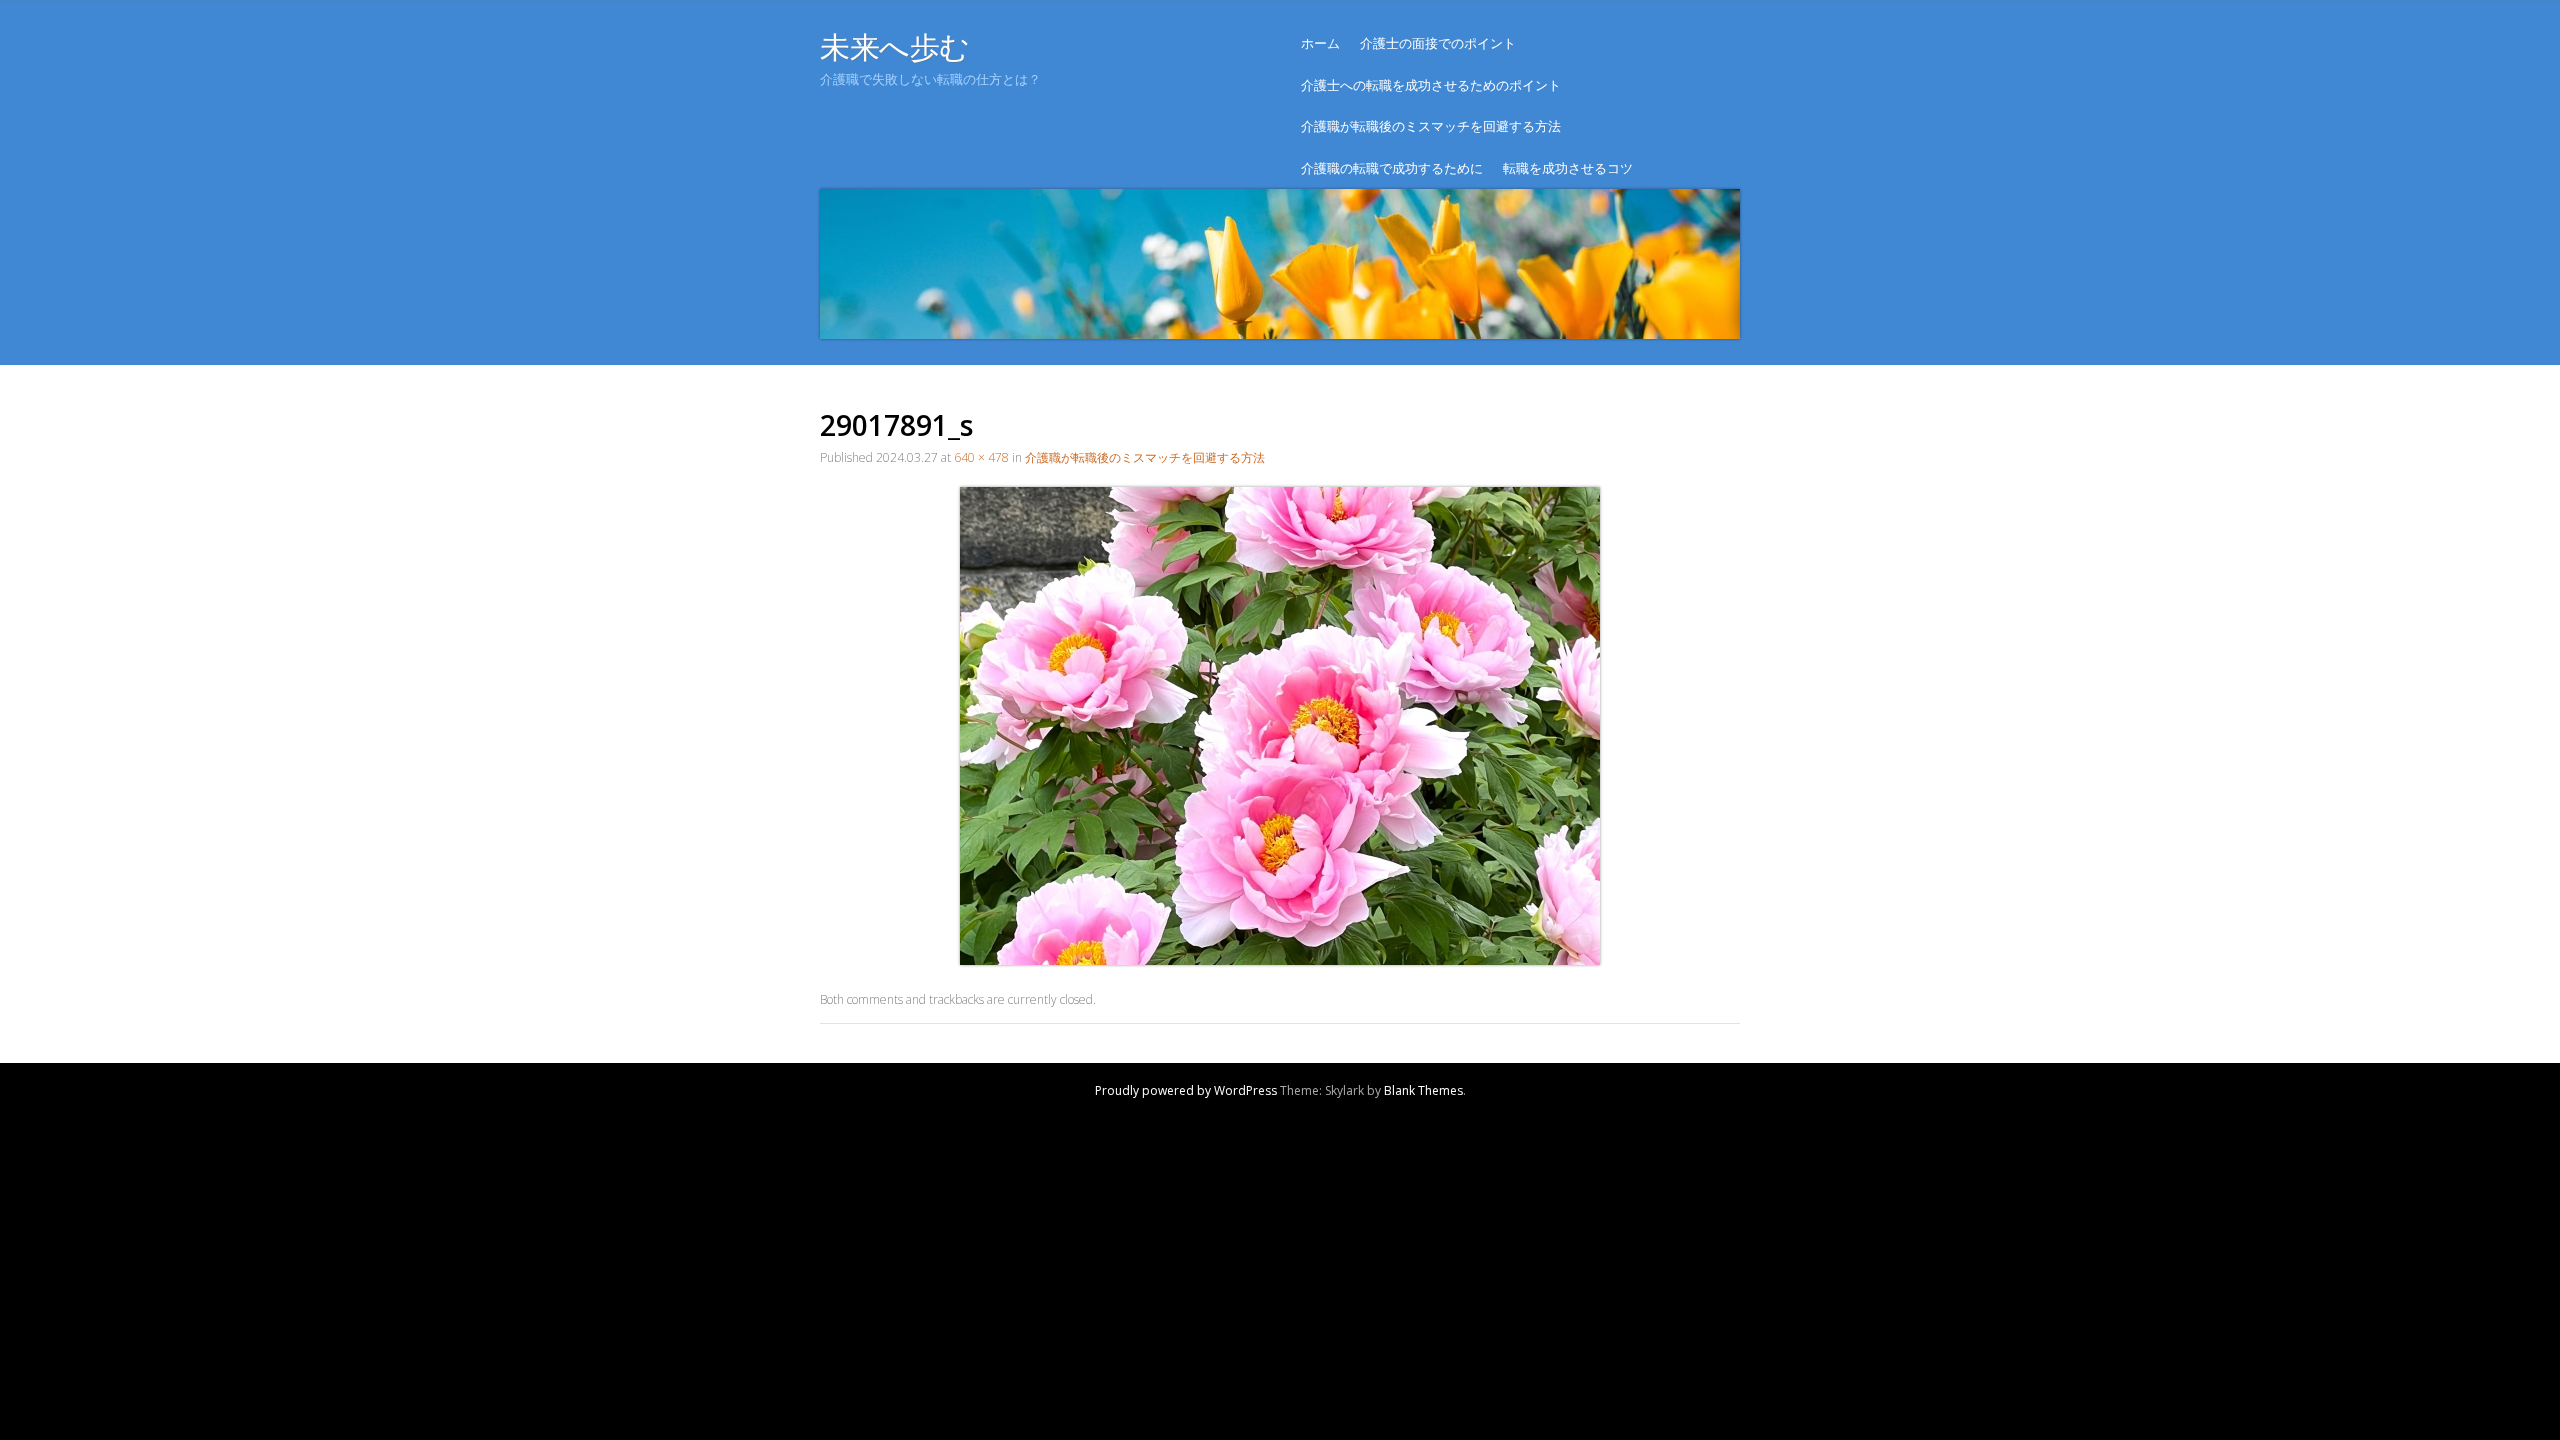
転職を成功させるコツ (1568, 168)
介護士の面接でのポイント (1438, 43)
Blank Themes (1423, 1090)
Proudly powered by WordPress (1186, 1090)
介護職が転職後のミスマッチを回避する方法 (1431, 126)
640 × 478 (981, 457)
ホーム (1320, 43)
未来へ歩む (895, 46)
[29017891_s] (1280, 959)
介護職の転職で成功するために (1392, 168)
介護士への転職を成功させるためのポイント (1431, 85)
